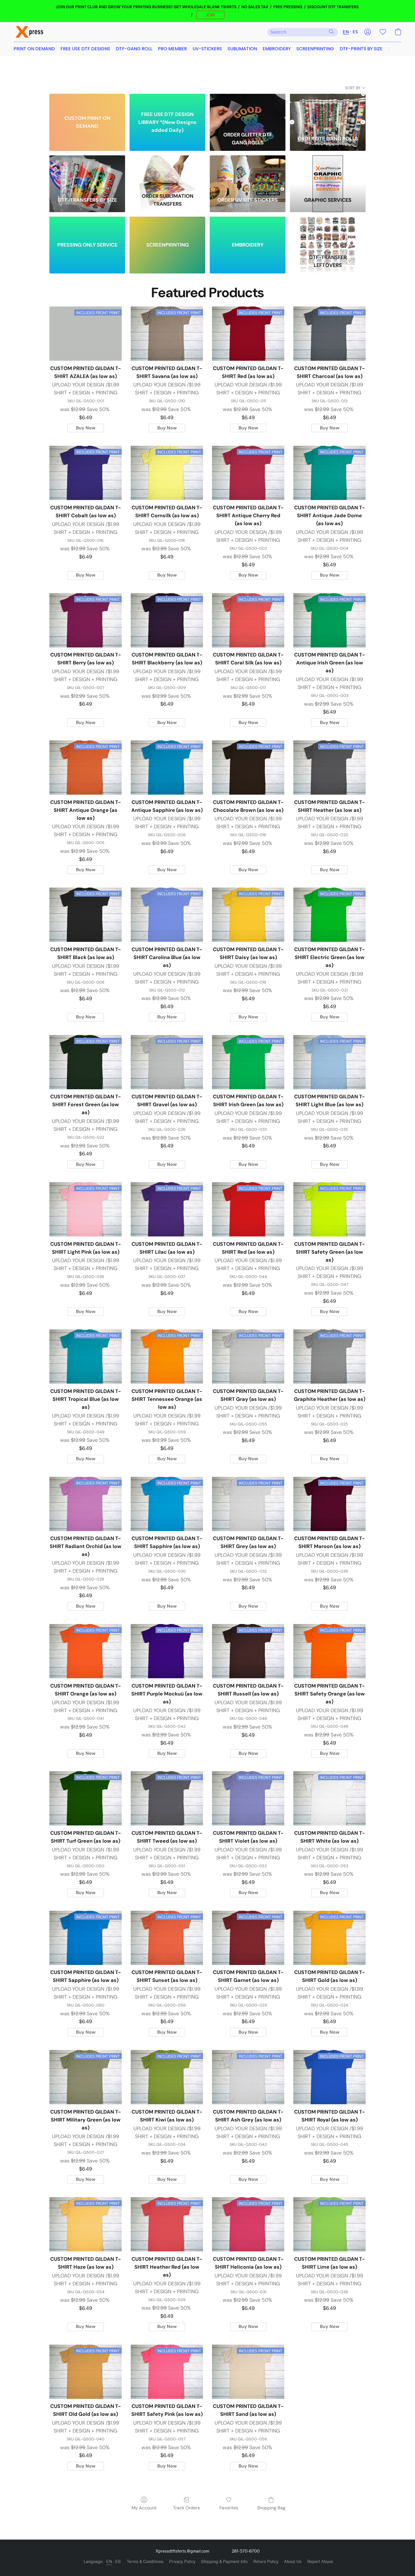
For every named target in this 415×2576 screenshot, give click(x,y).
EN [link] (109, 2562)
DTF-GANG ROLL (134, 49)
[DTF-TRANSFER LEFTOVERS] (328, 234)
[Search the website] (331, 32)
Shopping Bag (271, 2508)
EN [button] (346, 32)
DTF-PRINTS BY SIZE (361, 49)
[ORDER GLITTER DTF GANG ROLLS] (248, 111)
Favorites (229, 2508)
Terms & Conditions (145, 2562)
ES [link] (118, 2562)
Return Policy (266, 2562)
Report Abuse (320, 2562)
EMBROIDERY (277, 49)
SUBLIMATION (242, 49)
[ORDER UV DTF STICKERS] (248, 173)
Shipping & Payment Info (224, 2562)
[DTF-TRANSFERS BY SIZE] (87, 173)
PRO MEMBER (172, 49)
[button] (210, 15)
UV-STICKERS (207, 49)
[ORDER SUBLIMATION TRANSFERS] (167, 173)
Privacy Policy (182, 2562)
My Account (144, 2508)
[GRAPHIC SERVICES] (328, 173)
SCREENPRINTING (315, 49)
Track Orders (186, 2508)
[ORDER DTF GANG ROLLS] (328, 111)
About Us (293, 2562)
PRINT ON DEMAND (34, 49)
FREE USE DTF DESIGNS (85, 49)
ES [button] (355, 32)
